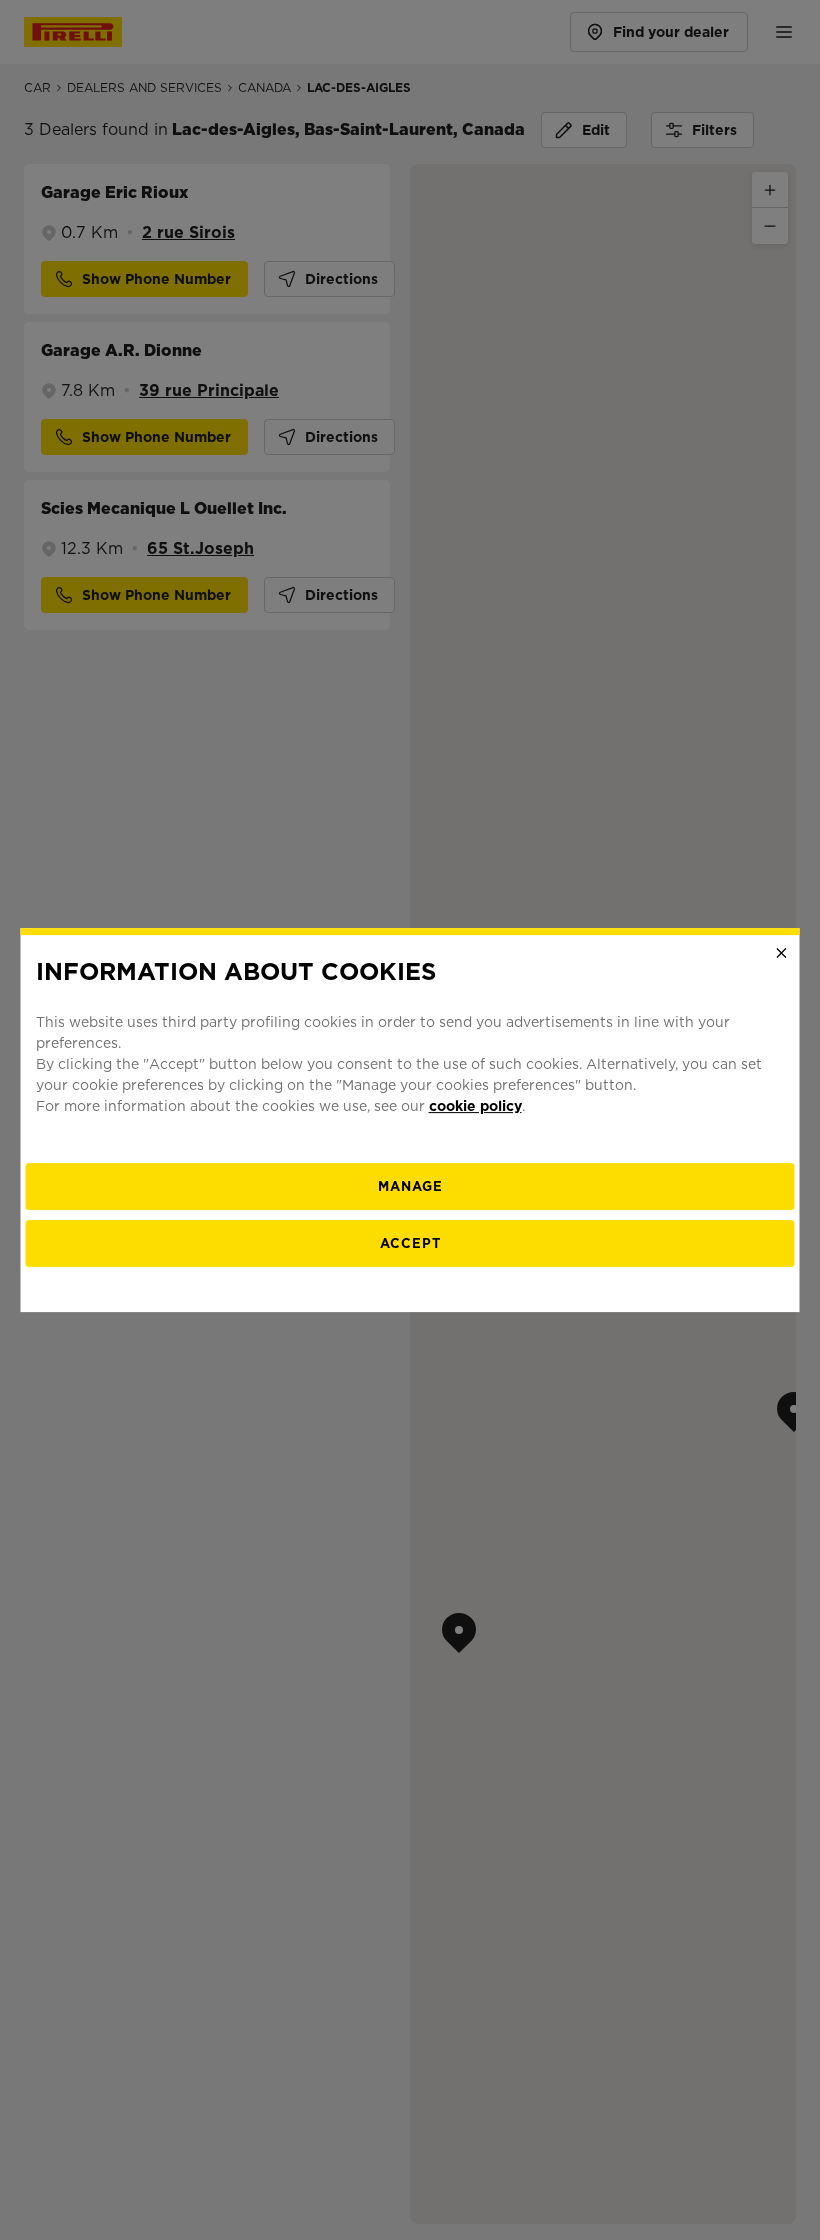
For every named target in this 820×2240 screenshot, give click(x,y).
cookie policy (475, 1106)
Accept (410, 1243)
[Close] (782, 953)
